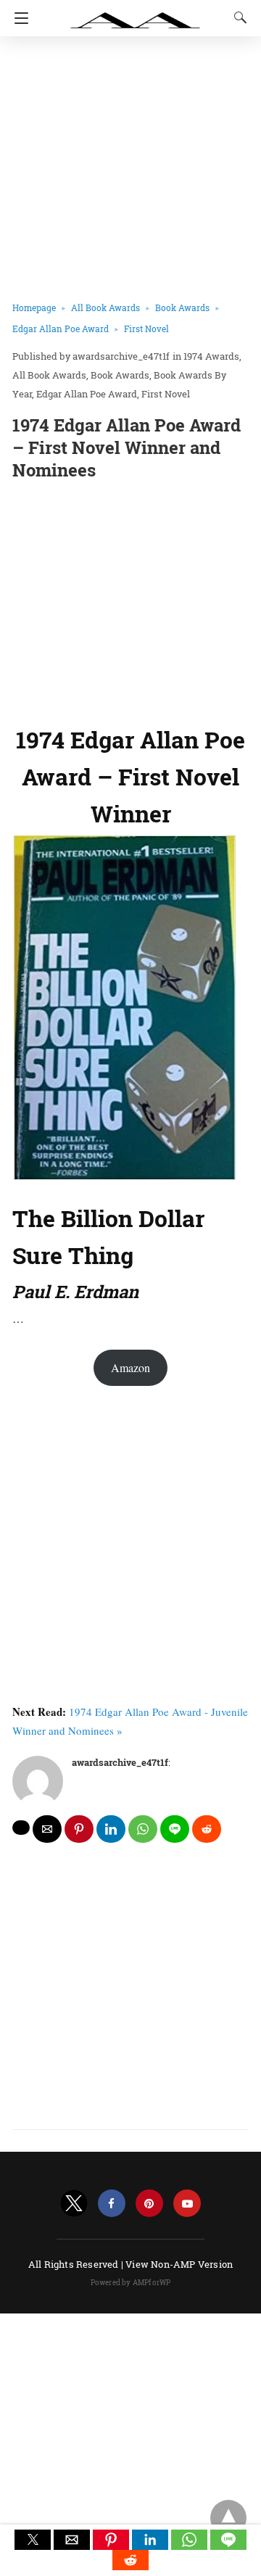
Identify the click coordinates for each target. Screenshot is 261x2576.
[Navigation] (18, 18)
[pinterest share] (79, 1829)
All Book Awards (105, 307)
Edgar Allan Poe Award (61, 329)
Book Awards (182, 307)
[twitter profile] (74, 2204)
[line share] (175, 1829)
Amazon (130, 1367)
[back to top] (228, 2518)
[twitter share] (21, 1828)
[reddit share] (207, 1829)
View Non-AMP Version (179, 2264)
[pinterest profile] (149, 2204)
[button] (33, 2540)
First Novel (146, 329)
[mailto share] (47, 1829)
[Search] (237, 17)
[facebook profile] (112, 2204)
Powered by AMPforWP (131, 2283)
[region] (130, 600)
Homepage (34, 307)
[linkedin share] (111, 1829)
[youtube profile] (187, 2204)
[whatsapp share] (143, 1829)
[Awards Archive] (136, 13)
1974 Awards (211, 356)
